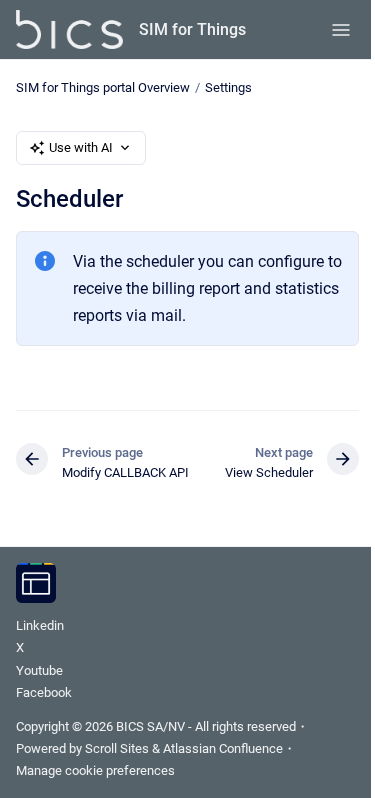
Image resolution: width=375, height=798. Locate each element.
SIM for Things (192, 29)
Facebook (44, 692)
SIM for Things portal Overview (103, 87)
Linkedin (40, 625)
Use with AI (81, 147)
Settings (228, 87)
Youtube (39, 670)
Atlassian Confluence (223, 748)
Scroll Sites (117, 748)
